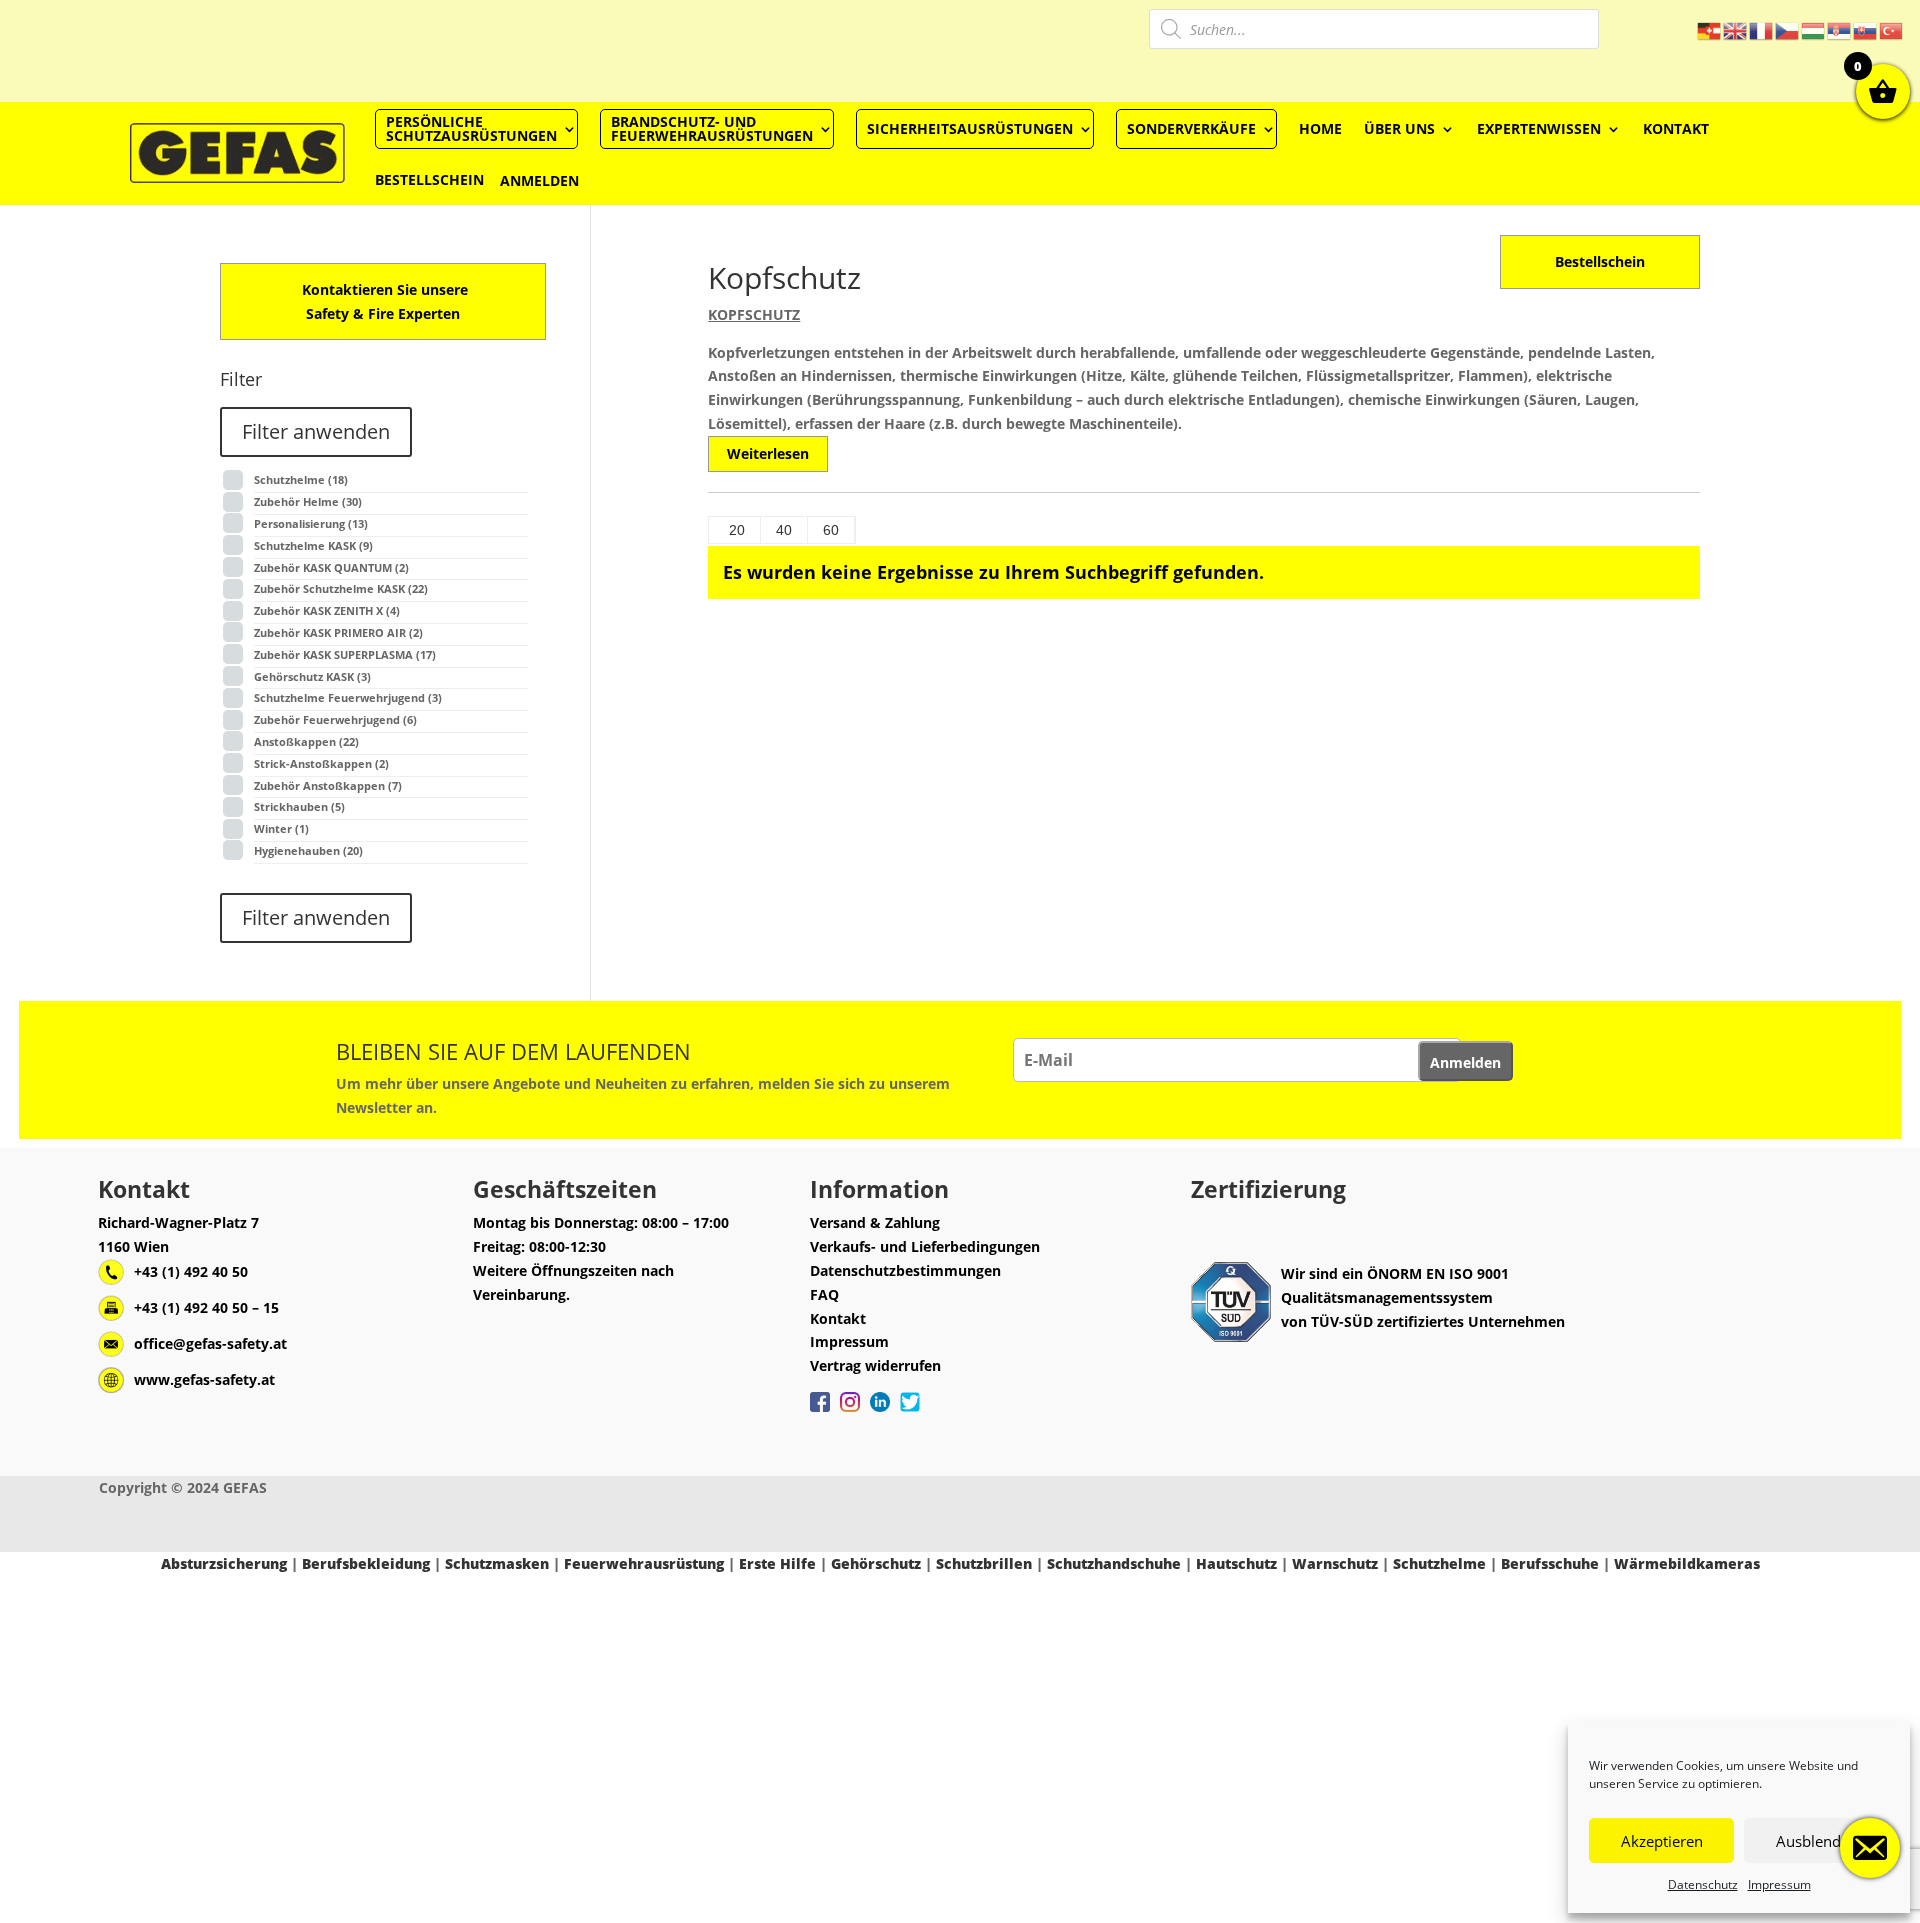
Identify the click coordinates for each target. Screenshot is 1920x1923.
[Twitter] (910, 1412)
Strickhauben (299, 806)
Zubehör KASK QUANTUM (331, 567)
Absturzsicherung (224, 1563)
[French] (1762, 29)
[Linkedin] (880, 1412)
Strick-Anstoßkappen (321, 763)
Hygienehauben (308, 850)
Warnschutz (1335, 1563)
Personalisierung (311, 523)
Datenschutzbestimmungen (905, 1270)
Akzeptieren (1662, 1841)
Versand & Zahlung (875, 1222)
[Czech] (1788, 29)
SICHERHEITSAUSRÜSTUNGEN (970, 128)
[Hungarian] (1814, 29)
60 (831, 530)
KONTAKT (1676, 128)
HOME (1320, 128)
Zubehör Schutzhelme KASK (341, 588)
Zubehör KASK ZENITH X (327, 610)
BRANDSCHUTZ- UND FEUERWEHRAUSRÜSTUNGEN (712, 128)
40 (784, 530)
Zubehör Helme (308, 501)
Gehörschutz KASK (312, 676)
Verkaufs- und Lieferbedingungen (925, 1246)
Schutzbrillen (984, 1563)
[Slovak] (1866, 29)
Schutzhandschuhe (1114, 1563)
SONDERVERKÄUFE (1191, 128)
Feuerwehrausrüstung (644, 1563)
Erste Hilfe (777, 1563)
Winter (281, 828)
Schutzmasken (497, 1563)
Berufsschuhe (1550, 1563)
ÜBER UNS (1399, 128)
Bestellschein (1600, 261)
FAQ (824, 1294)
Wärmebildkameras (1687, 1563)
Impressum (1779, 1884)
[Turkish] (1892, 29)
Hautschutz (1236, 1563)
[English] (1736, 29)
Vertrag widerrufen (875, 1365)
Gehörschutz (876, 1563)
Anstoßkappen (306, 741)
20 (737, 530)
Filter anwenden (316, 431)
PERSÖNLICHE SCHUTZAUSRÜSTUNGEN (471, 128)
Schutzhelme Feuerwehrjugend (348, 697)
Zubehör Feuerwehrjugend (335, 719)
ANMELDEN (539, 180)
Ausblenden (1817, 1841)
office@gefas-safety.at (210, 1343)
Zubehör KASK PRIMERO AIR (338, 632)
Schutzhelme (301, 479)
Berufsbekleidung (366, 1563)
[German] (1710, 29)
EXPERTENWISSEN (1539, 128)
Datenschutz (1703, 1884)
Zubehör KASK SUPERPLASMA (345, 654)
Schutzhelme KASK (313, 545)
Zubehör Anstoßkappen (328, 785)
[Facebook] (820, 1412)
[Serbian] (1840, 29)
